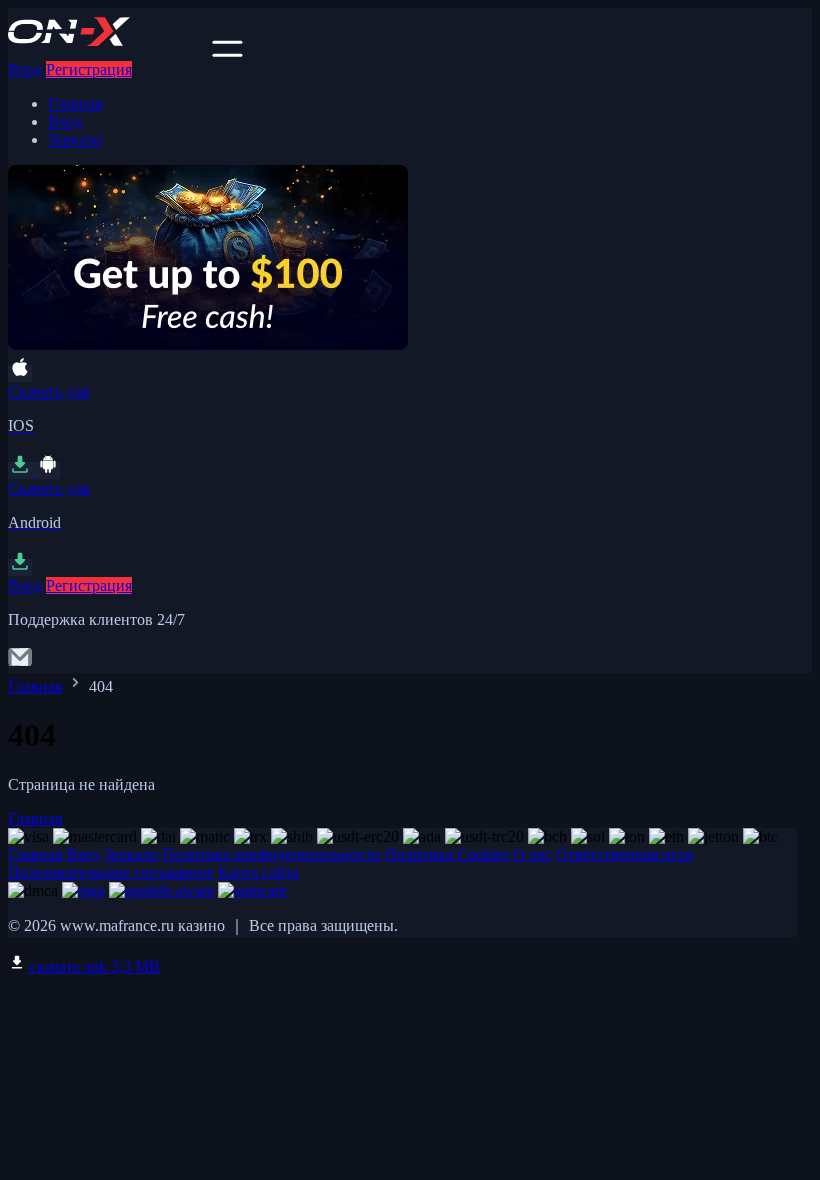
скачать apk (93, 966)
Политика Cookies (447, 854)
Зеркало (75, 139)
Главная (75, 103)
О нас (532, 854)
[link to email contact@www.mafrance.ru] (20, 663)
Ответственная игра (624, 854)
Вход (25, 69)
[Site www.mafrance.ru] (108, 51)
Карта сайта (258, 872)
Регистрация (89, 69)
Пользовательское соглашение (111, 872)
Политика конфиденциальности (271, 854)
